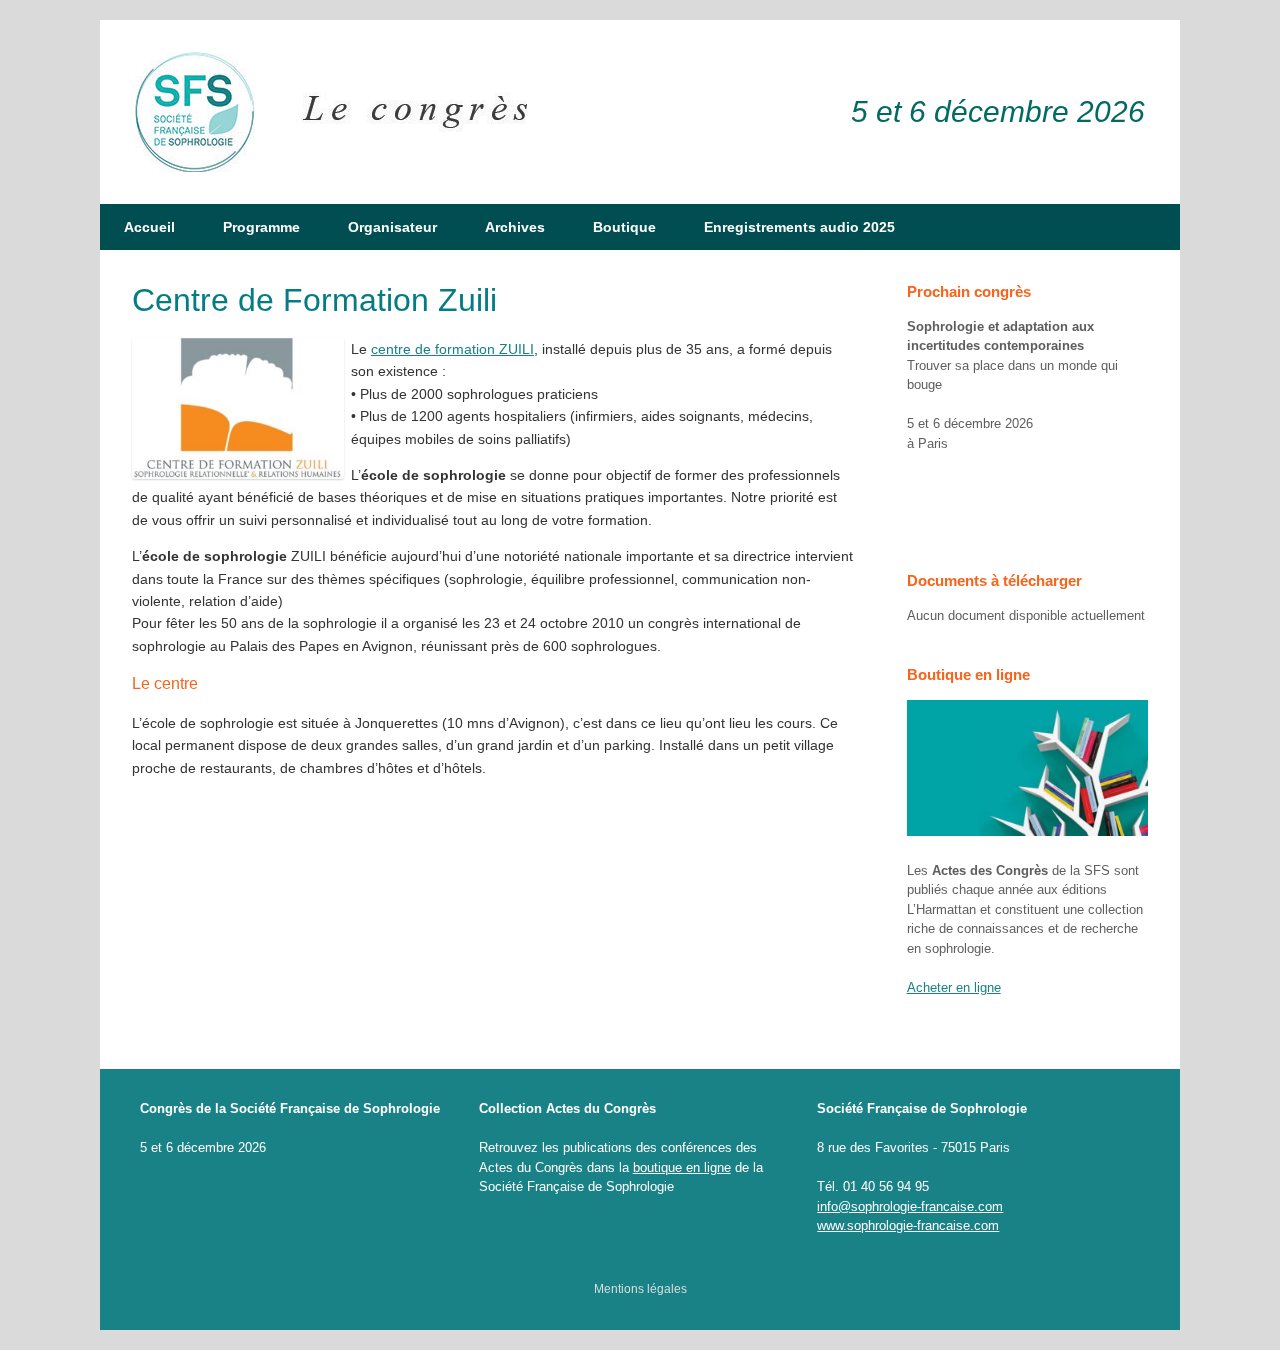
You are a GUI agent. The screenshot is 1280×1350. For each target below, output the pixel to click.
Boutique (624, 227)
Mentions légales (640, 1289)
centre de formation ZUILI (452, 349)
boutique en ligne (682, 1167)
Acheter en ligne (954, 987)
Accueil (149, 227)
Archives (515, 227)
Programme (261, 227)
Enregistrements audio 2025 (799, 227)
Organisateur (392, 227)
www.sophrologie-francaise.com (908, 1225)
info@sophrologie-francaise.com (910, 1206)
